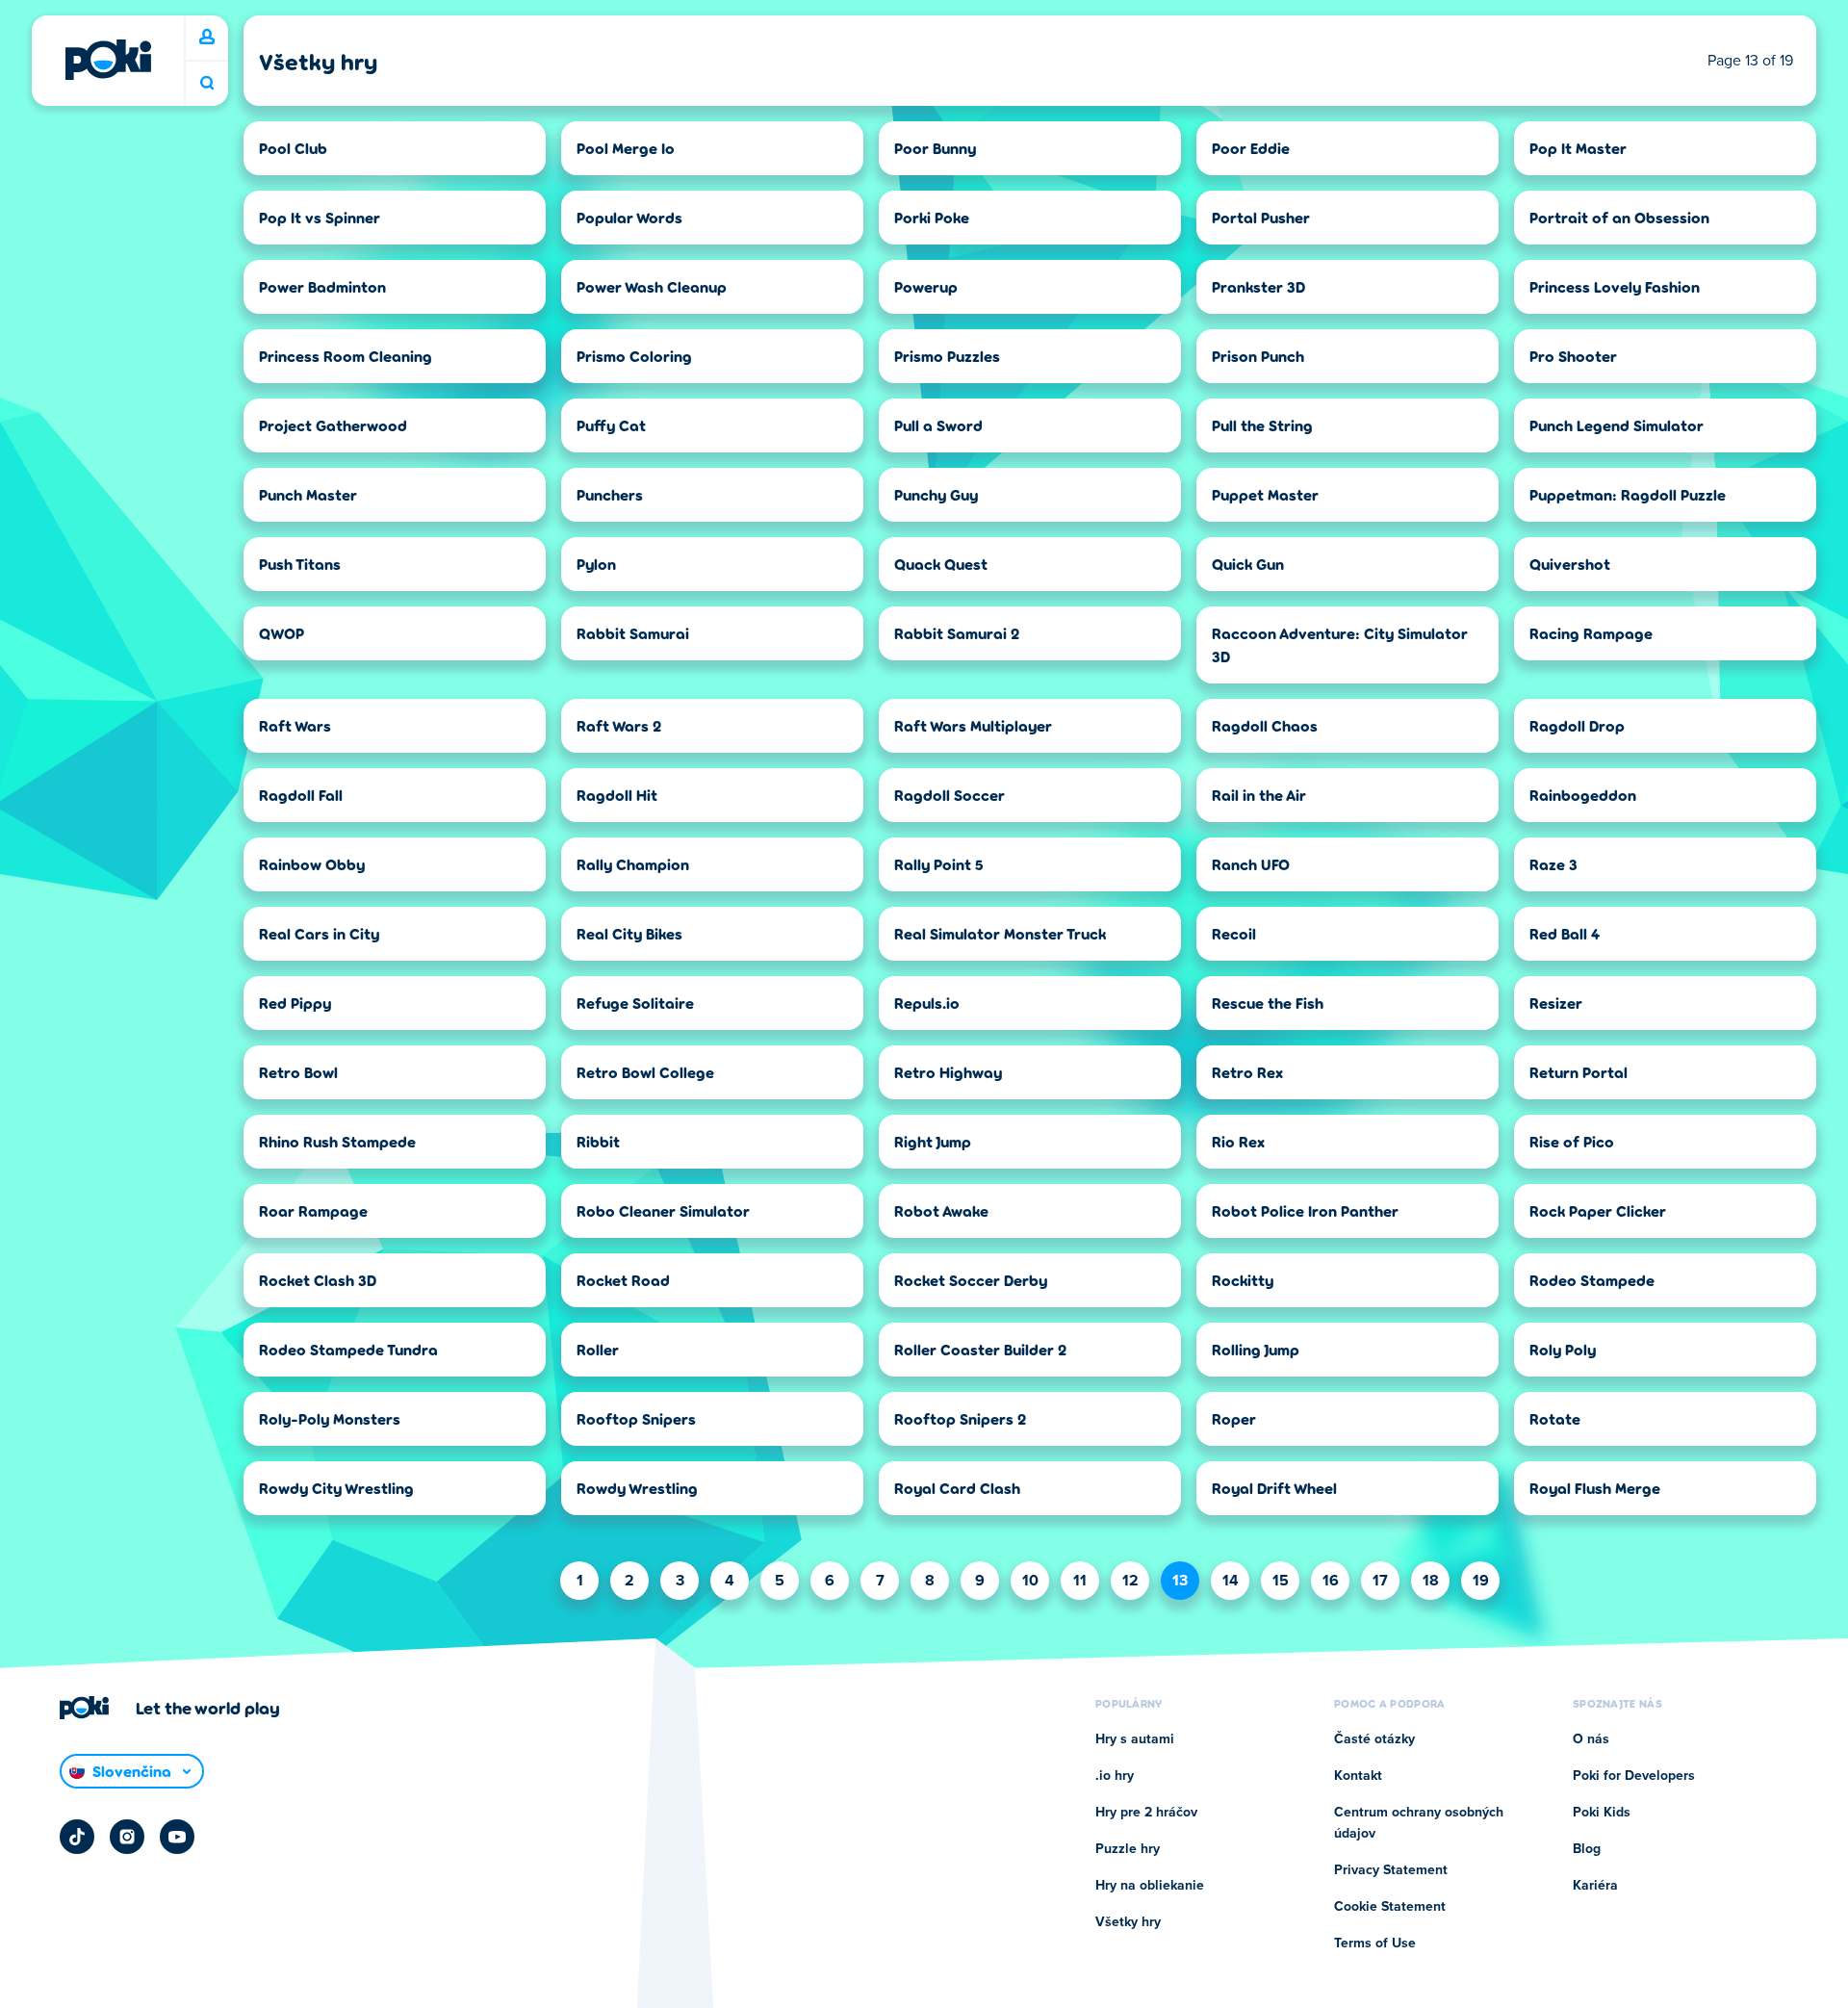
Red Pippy (295, 1003)
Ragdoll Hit (617, 795)
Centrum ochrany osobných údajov (1419, 1823)
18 (1431, 1581)
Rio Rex (1238, 1141)
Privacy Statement (1391, 1870)
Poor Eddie (1251, 148)
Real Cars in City (319, 933)
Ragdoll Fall (301, 795)
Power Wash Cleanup (652, 286)
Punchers (610, 494)
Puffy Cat (611, 425)
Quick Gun (1248, 564)
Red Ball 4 (1565, 933)
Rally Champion (633, 864)
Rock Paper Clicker (1598, 1210)
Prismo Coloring (634, 356)
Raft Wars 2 (619, 725)
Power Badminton (322, 286)
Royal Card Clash (957, 1488)
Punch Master (308, 494)
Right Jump (933, 1141)
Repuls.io (927, 1003)
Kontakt (1358, 1776)
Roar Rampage (313, 1210)
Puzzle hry (1128, 1849)
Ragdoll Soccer (950, 795)
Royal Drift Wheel (1274, 1488)
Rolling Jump (1256, 1349)
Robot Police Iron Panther (1305, 1210)
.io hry (1115, 1776)
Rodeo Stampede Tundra (348, 1349)
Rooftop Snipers (636, 1418)
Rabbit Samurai (633, 633)
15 (1281, 1581)
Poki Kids (1602, 1813)
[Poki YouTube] (177, 1837)
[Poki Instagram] (127, 1837)
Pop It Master (1578, 148)
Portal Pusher (1261, 217)
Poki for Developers (1634, 1776)
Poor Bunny (935, 148)
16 (1331, 1581)
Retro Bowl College (645, 1072)
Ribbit (598, 1141)
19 (1481, 1581)
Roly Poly (1563, 1349)
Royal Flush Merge (1595, 1488)
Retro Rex (1247, 1072)
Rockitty (1243, 1280)
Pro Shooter (1573, 356)
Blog (1587, 1849)
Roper (1234, 1418)
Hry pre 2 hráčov (1146, 1813)
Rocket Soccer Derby (971, 1280)
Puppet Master (1265, 494)
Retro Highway (948, 1072)
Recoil (1234, 933)
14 (1231, 1581)
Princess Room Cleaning (346, 356)
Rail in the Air (1259, 795)
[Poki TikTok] (77, 1837)
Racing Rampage (1591, 633)
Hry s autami (1135, 1739)
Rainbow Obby (312, 864)
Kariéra (1595, 1886)
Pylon (596, 564)
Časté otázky (1374, 1739)
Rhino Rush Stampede (337, 1141)
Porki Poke (932, 217)
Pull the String (1262, 425)
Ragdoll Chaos (1265, 725)
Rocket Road (623, 1280)
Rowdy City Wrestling (336, 1488)
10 (1030, 1581)
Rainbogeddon (1583, 795)
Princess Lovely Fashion (1615, 286)
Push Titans (300, 564)
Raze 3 (1553, 864)
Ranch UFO (1251, 864)
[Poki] (108, 60)
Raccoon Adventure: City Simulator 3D (1340, 644)
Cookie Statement (1390, 1907)
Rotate (1555, 1418)
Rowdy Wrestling (637, 1488)
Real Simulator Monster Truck (1000, 933)
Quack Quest (941, 564)
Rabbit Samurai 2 (957, 633)
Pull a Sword (938, 425)
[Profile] (207, 38)
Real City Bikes (629, 933)
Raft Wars (295, 725)
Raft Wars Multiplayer (973, 725)
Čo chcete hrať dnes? (207, 83)
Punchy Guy (936, 494)
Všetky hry (1128, 1922)
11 (1080, 1581)
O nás (1591, 1739)
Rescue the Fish (1268, 1003)
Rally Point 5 (939, 864)
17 (1380, 1581)
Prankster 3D (1258, 286)
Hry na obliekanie (1150, 1886)
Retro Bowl (298, 1072)
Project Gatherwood (333, 425)
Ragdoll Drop (1577, 725)
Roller (598, 1349)
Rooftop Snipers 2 (960, 1418)
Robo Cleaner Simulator (663, 1210)
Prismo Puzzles (947, 356)
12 (1130, 1581)
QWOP (282, 633)
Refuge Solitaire (635, 1003)
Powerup (926, 286)
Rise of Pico (1572, 1141)
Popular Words (629, 217)
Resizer (1556, 1003)
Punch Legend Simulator (1617, 425)
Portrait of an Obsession (1619, 217)
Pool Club (293, 148)
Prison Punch (1258, 356)
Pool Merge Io (626, 148)
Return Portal (1578, 1072)
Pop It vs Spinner (320, 217)
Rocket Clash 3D (318, 1280)
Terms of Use (1375, 1944)
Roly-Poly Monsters (330, 1418)
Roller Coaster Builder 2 (980, 1349)
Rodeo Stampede (1592, 1280)
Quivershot (1570, 564)
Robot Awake (941, 1210)
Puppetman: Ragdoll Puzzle (1628, 494)
